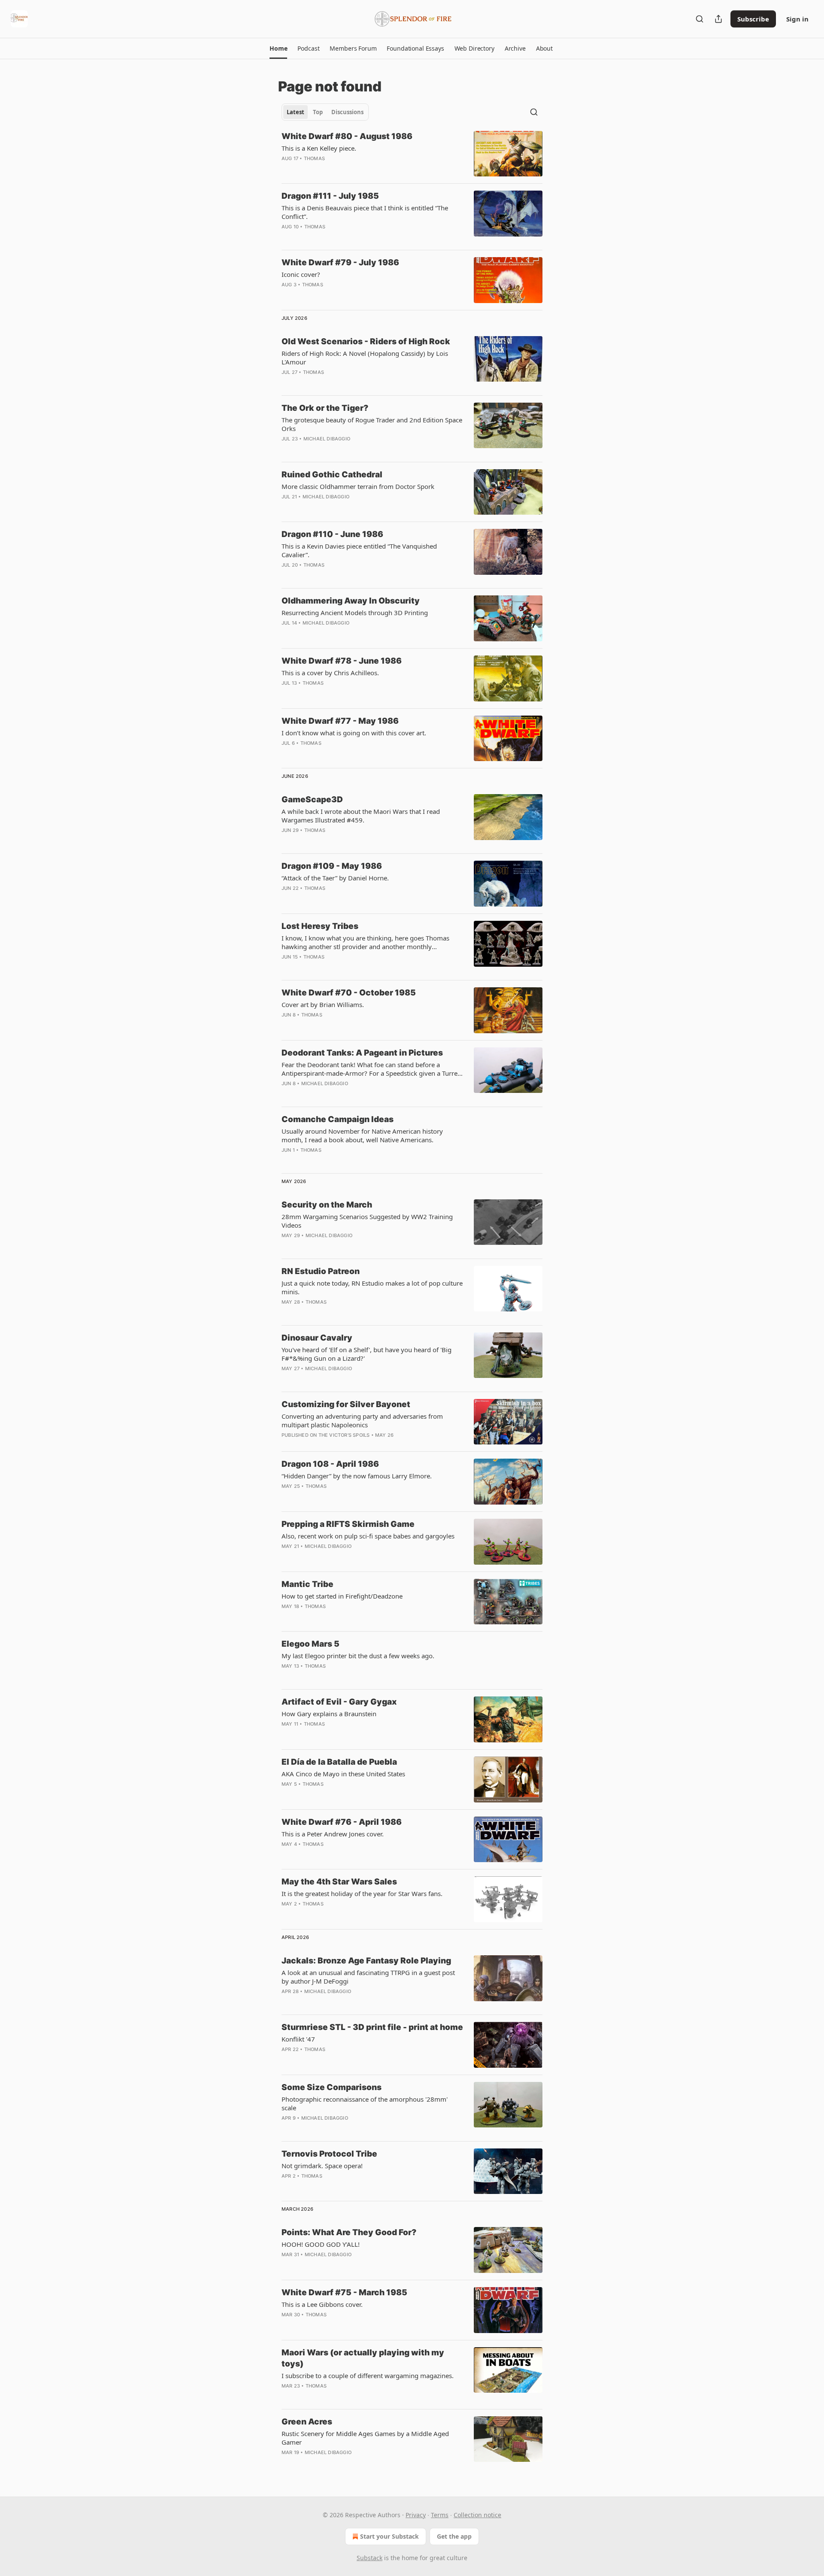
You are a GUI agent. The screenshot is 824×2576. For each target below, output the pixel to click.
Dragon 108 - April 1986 (330, 1464)
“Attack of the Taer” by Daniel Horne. (335, 878)
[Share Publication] (718, 19)
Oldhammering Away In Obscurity (351, 601)
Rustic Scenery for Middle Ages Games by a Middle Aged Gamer (365, 2438)
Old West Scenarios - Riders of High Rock (366, 341)
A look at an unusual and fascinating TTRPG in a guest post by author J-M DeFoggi (368, 1977)
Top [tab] (318, 112)
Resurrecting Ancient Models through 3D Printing (355, 613)
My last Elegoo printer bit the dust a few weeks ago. (358, 1656)
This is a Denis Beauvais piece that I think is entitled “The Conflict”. (365, 212)
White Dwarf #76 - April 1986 (342, 1822)
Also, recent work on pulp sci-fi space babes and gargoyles (368, 1536)
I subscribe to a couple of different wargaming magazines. (368, 2376)
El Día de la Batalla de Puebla (339, 1762)
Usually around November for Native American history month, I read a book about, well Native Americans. (362, 1135)
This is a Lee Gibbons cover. (322, 2304)
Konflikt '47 (298, 2039)
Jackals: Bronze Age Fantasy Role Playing (366, 1961)
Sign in (797, 19)
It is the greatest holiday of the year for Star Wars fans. (362, 1893)
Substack (370, 2558)
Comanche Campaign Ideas (338, 1119)
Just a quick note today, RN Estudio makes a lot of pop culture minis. (372, 1287)
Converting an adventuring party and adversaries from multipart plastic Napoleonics (362, 1420)
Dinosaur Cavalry (317, 1338)
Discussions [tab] (347, 112)
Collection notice (477, 2515)
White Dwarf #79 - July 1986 (340, 262)
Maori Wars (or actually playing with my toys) (363, 2358)
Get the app (454, 2536)
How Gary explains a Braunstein (329, 1714)
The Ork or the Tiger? (325, 408)
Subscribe (753, 19)
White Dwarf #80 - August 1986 (347, 136)
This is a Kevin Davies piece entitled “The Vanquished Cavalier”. (359, 550)
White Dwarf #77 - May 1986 (340, 721)
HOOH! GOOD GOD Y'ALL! (321, 2244)
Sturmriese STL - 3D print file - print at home (372, 2027)
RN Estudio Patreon (321, 1271)
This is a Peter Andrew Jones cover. (333, 1834)
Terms (440, 2515)
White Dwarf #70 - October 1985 (349, 993)
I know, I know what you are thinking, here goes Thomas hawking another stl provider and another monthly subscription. (365, 942)
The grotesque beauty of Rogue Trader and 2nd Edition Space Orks (372, 424)
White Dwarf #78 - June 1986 (342, 661)
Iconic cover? (301, 274)
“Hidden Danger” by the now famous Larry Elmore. (357, 1476)
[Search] (700, 19)
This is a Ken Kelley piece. (319, 148)
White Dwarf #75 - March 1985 (344, 2292)
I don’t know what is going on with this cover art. (354, 733)
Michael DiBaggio (327, 439)
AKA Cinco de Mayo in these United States (343, 1774)
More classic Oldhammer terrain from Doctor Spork (358, 486)
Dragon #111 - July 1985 (330, 196)
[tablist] (325, 112)
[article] (412, 154)
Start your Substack (389, 2536)
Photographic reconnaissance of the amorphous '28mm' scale (365, 2103)
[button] (278, 49)
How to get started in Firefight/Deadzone (342, 1596)
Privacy (416, 2515)
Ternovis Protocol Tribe (329, 2154)
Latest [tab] (295, 112)
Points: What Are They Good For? (349, 2232)
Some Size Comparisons (332, 2087)
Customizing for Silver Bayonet (346, 1404)
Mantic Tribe (307, 1584)
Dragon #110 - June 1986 (332, 534)
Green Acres (307, 2422)
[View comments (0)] (348, 170)
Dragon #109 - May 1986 (332, 866)
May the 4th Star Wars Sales (339, 1882)
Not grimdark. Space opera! (322, 2166)
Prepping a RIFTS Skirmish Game (348, 1524)
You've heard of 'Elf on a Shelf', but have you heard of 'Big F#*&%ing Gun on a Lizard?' (367, 1354)
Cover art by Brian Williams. (323, 1004)
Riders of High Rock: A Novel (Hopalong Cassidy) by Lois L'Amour (365, 358)
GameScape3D (312, 800)
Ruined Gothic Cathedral (332, 475)
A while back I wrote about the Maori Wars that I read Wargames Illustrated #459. (361, 816)
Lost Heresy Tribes (320, 926)
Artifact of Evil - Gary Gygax (339, 1702)
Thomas (314, 158)
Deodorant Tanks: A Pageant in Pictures (362, 1053)
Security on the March (327, 1205)
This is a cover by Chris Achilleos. (330, 673)
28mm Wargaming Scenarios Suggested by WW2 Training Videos (367, 1221)
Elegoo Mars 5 (311, 1644)
